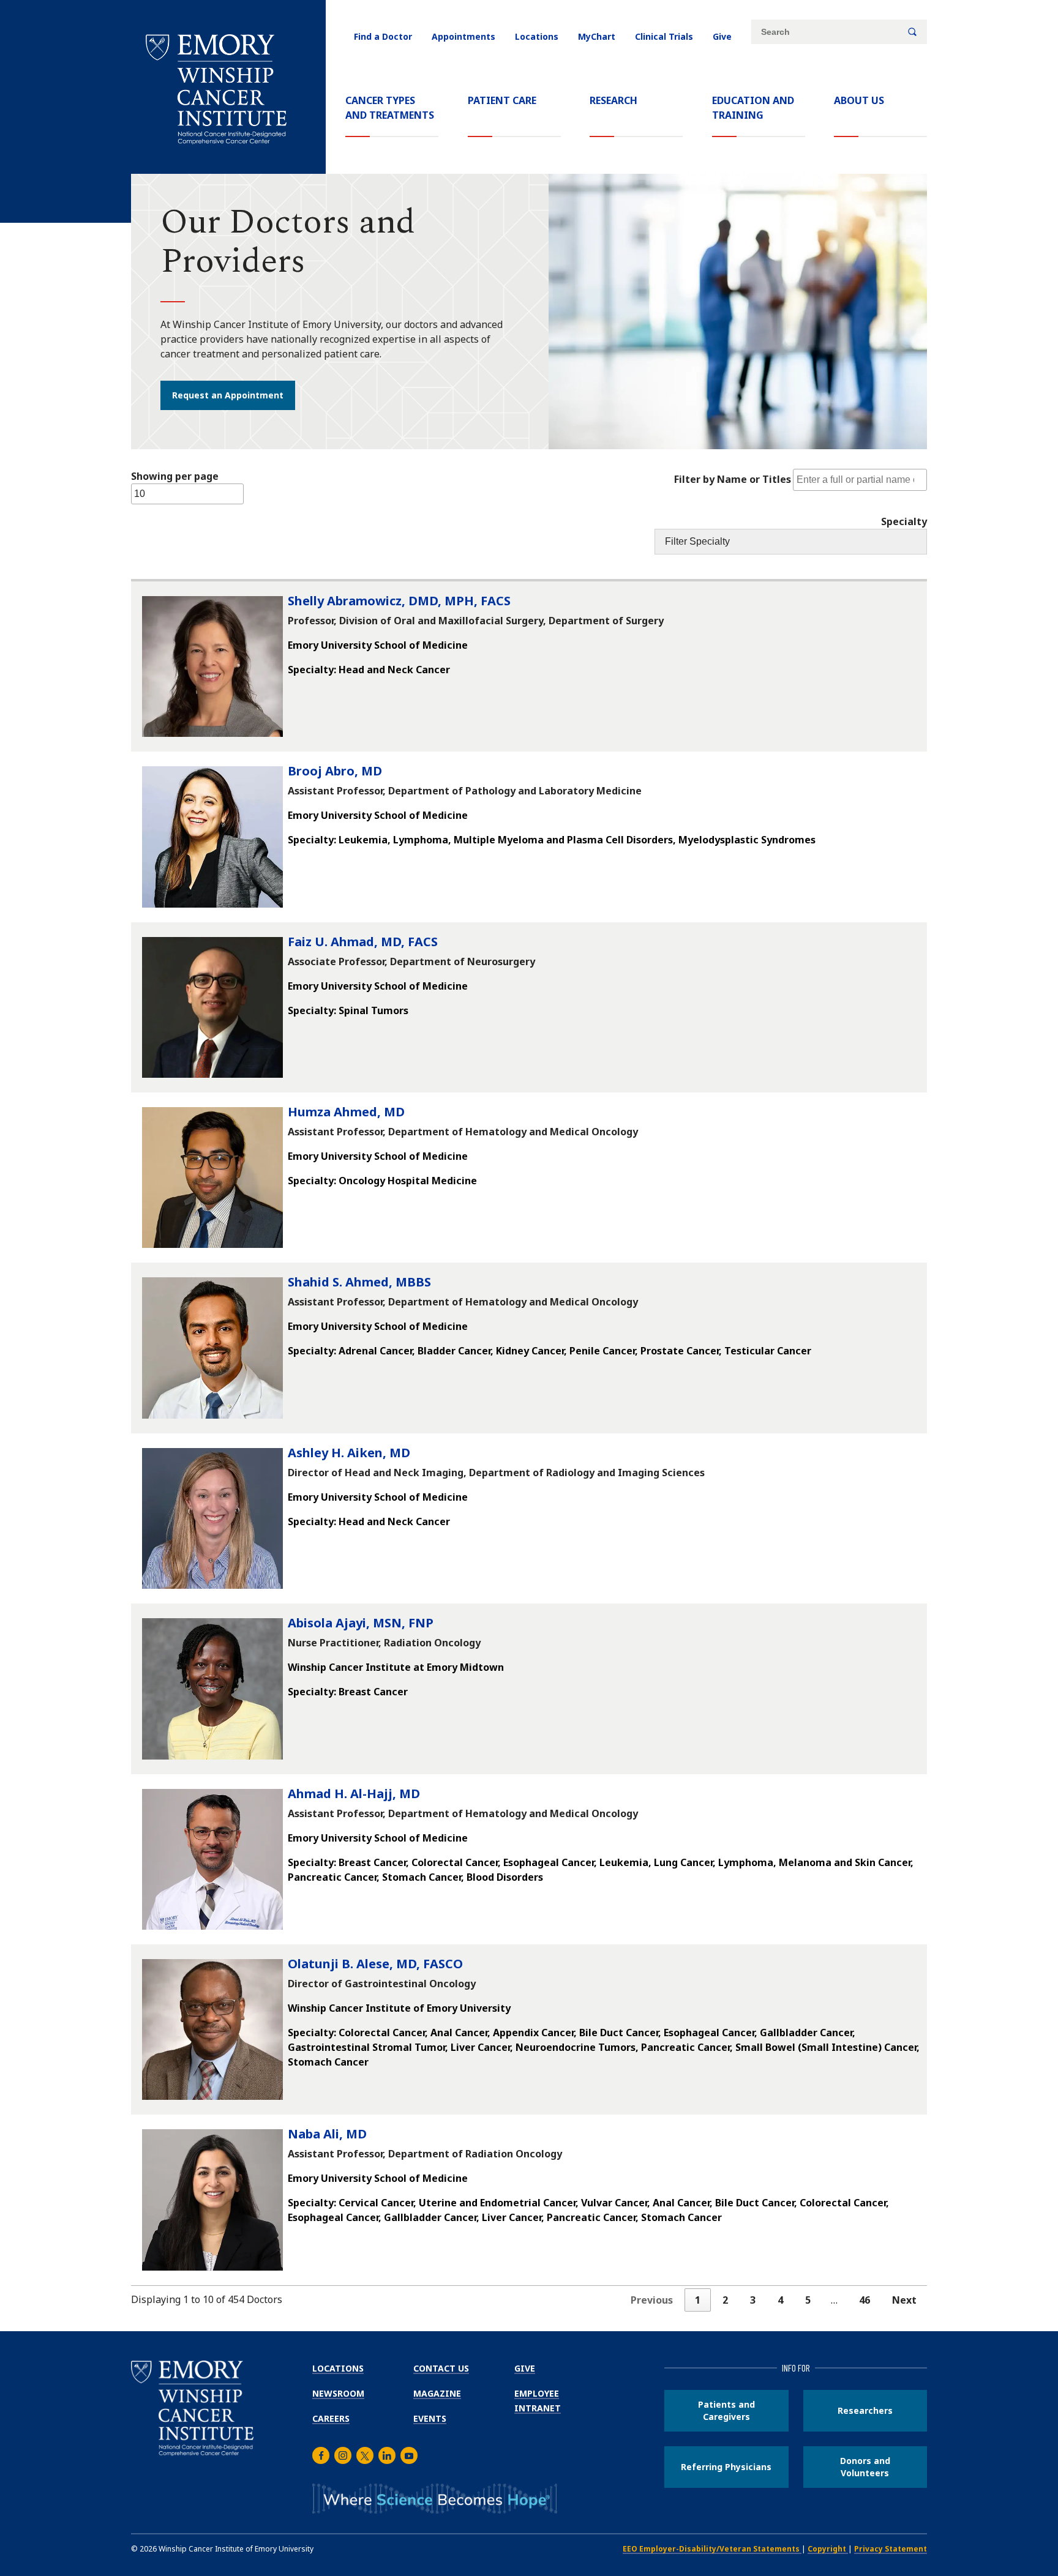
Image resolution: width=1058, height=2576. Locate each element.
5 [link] (808, 2300)
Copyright (828, 2549)
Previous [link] (652, 2300)
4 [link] (780, 2300)
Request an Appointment (228, 395)
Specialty (904, 521)
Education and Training (753, 108)
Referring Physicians (726, 2467)
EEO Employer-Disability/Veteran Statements (712, 2549)
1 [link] (698, 2300)
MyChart (597, 36)
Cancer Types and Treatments (390, 108)
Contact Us (441, 2368)
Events (430, 2418)
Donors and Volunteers (865, 2467)
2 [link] (725, 2300)
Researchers (865, 2410)
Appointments (463, 36)
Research (613, 100)
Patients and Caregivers (726, 2410)
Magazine (437, 2393)
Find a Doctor (383, 36)
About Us (859, 100)
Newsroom (338, 2393)
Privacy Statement (891, 2549)
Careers (331, 2418)
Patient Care (502, 100)
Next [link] (904, 2300)
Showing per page (175, 476)
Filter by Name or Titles (733, 479)
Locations (537, 36)
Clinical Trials (664, 36)
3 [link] (753, 2300)
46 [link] (865, 2300)
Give (722, 36)
